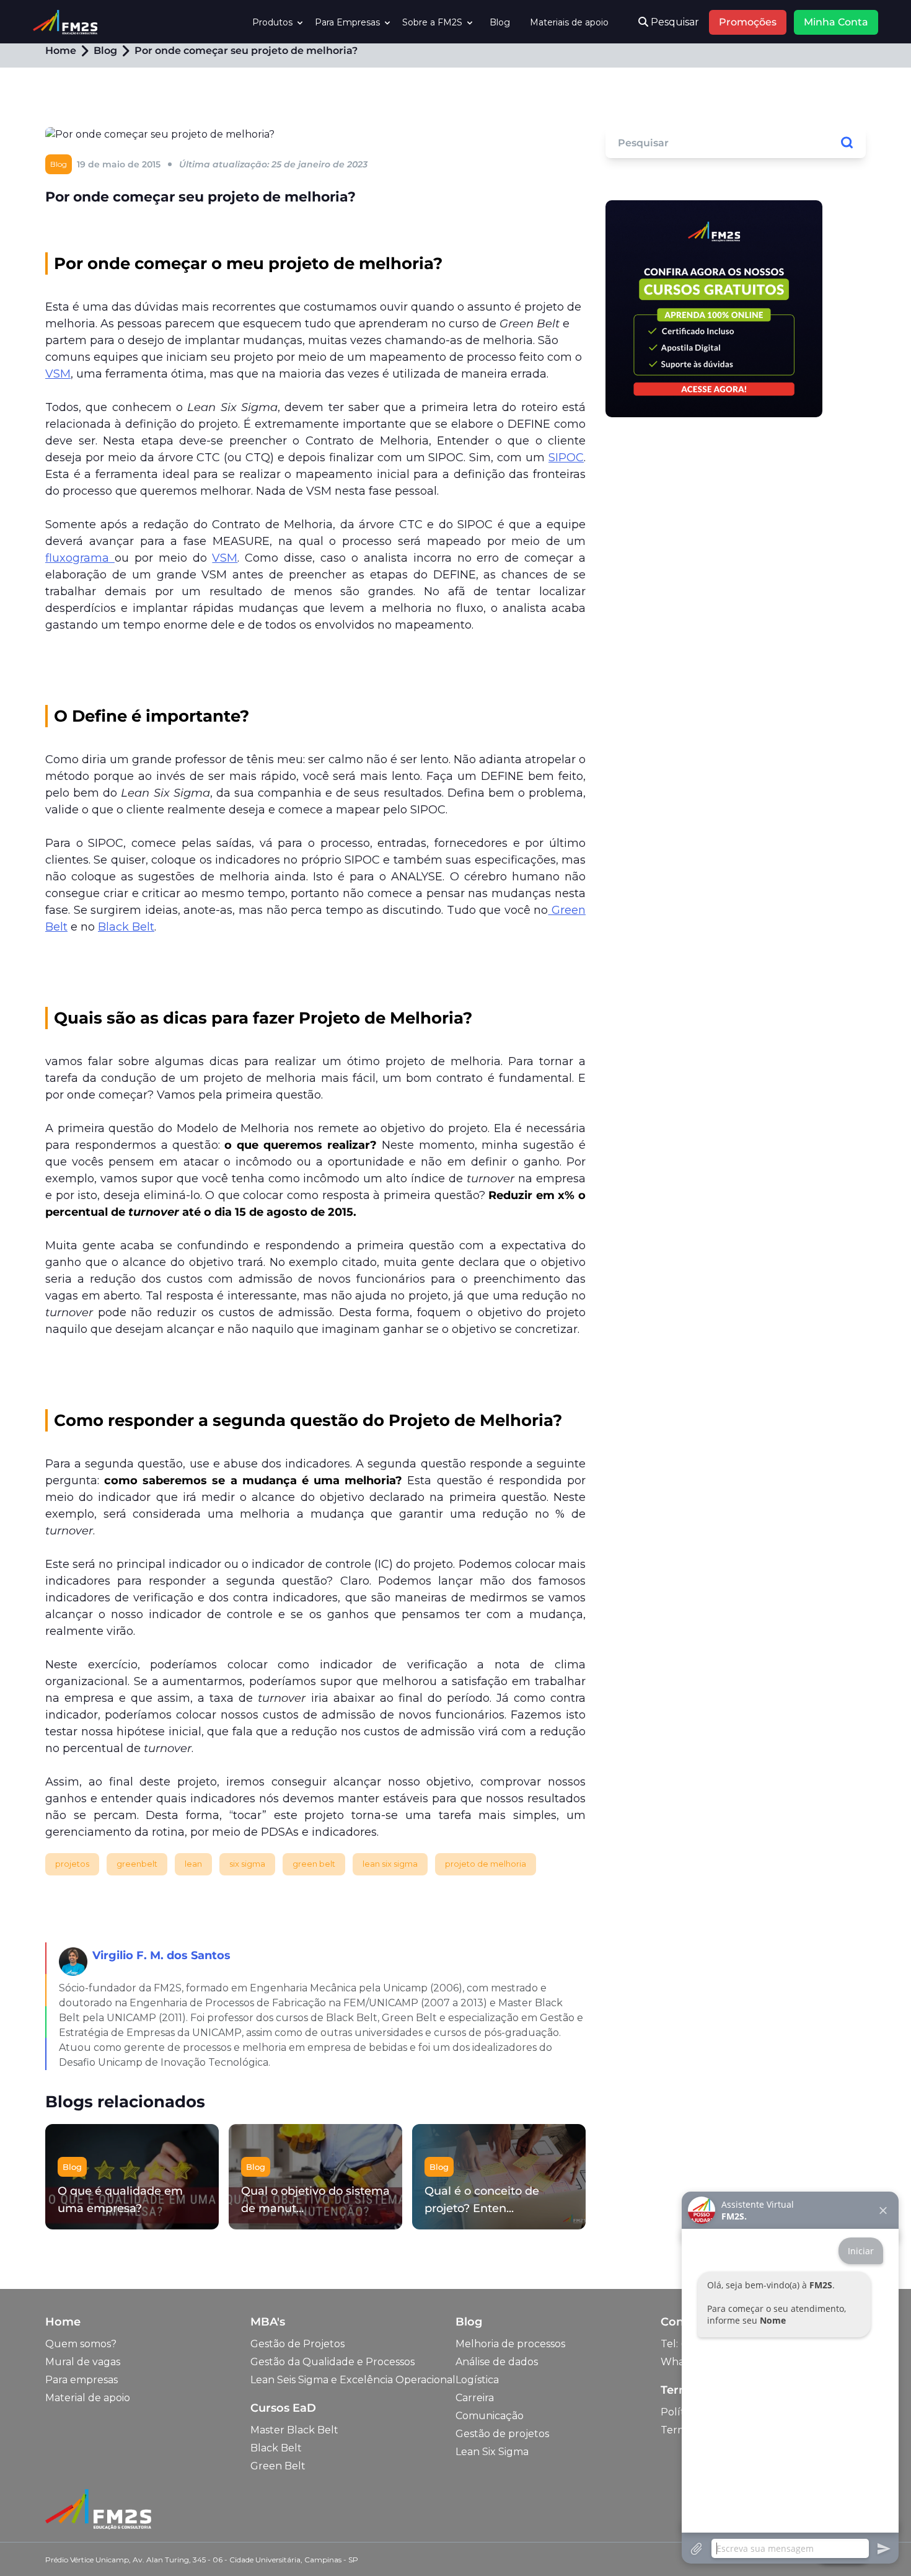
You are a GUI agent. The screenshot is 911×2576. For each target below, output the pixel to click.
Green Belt (278, 2466)
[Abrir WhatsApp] (31, 2545)
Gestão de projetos (502, 2434)
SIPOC (566, 458)
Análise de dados (497, 2362)
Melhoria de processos (510, 2344)
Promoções (748, 22)
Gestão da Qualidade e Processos (332, 2362)
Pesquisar (674, 22)
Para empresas (81, 2380)
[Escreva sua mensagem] (790, 2548)
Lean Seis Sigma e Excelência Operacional (353, 2380)
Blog (500, 22)
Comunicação (490, 2416)
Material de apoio (88, 2398)
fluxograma (80, 558)
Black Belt (126, 927)
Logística (477, 2380)
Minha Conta (836, 22)
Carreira (475, 2398)
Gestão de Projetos (297, 2344)
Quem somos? (81, 2344)
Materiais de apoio (569, 22)
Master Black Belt (294, 2430)
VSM (58, 374)
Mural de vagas (83, 2362)
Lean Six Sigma (492, 2452)
